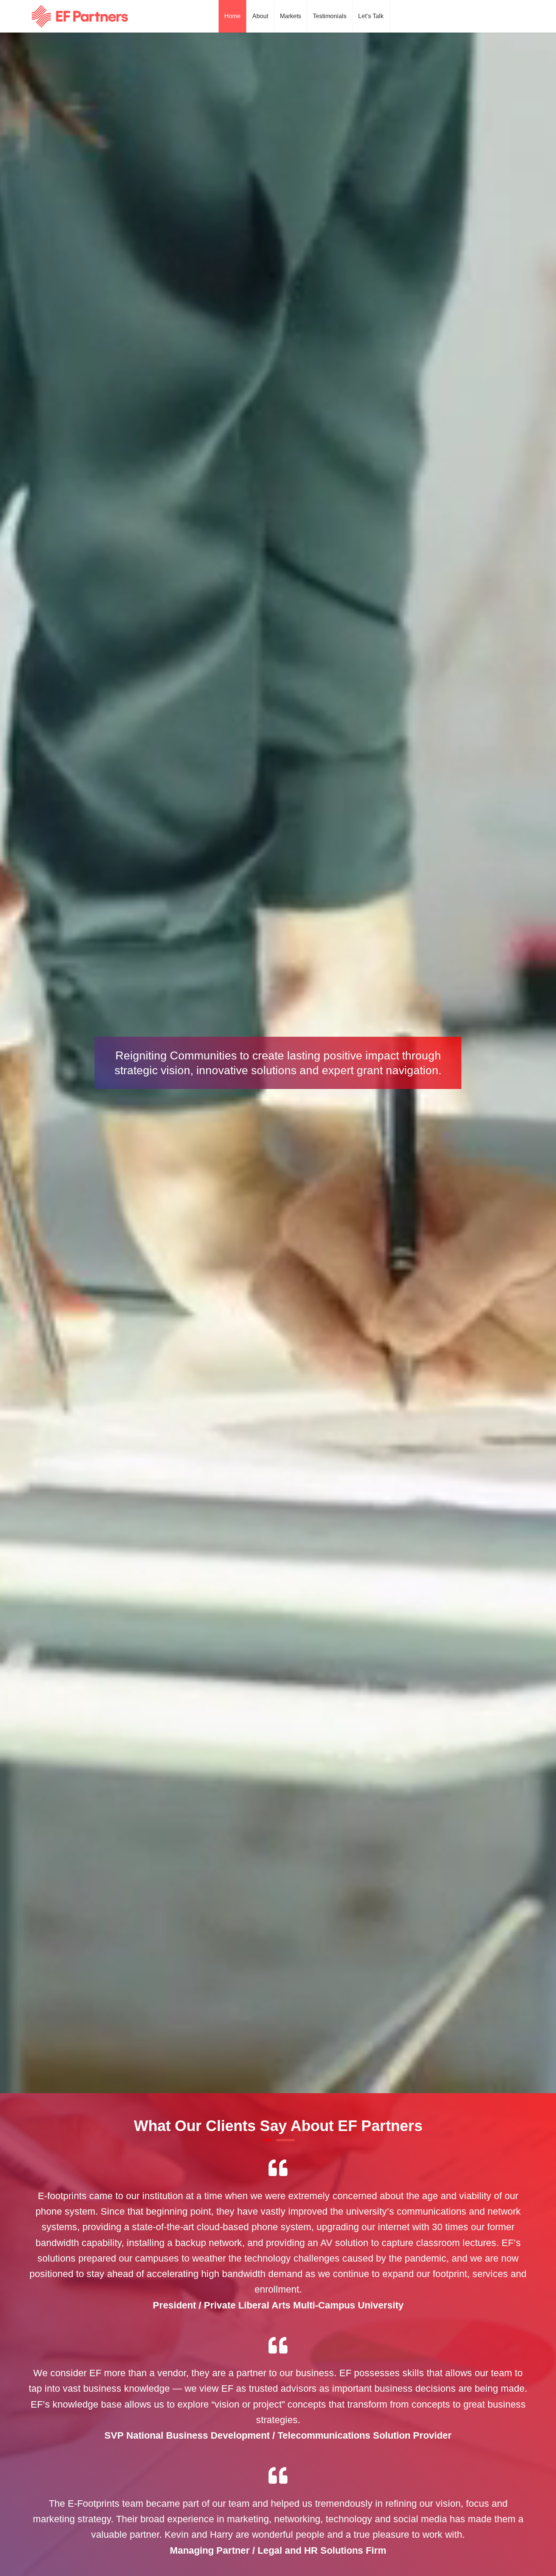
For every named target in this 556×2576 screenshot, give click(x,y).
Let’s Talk (371, 16)
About (260, 16)
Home (232, 16)
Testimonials (330, 16)
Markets (290, 16)
